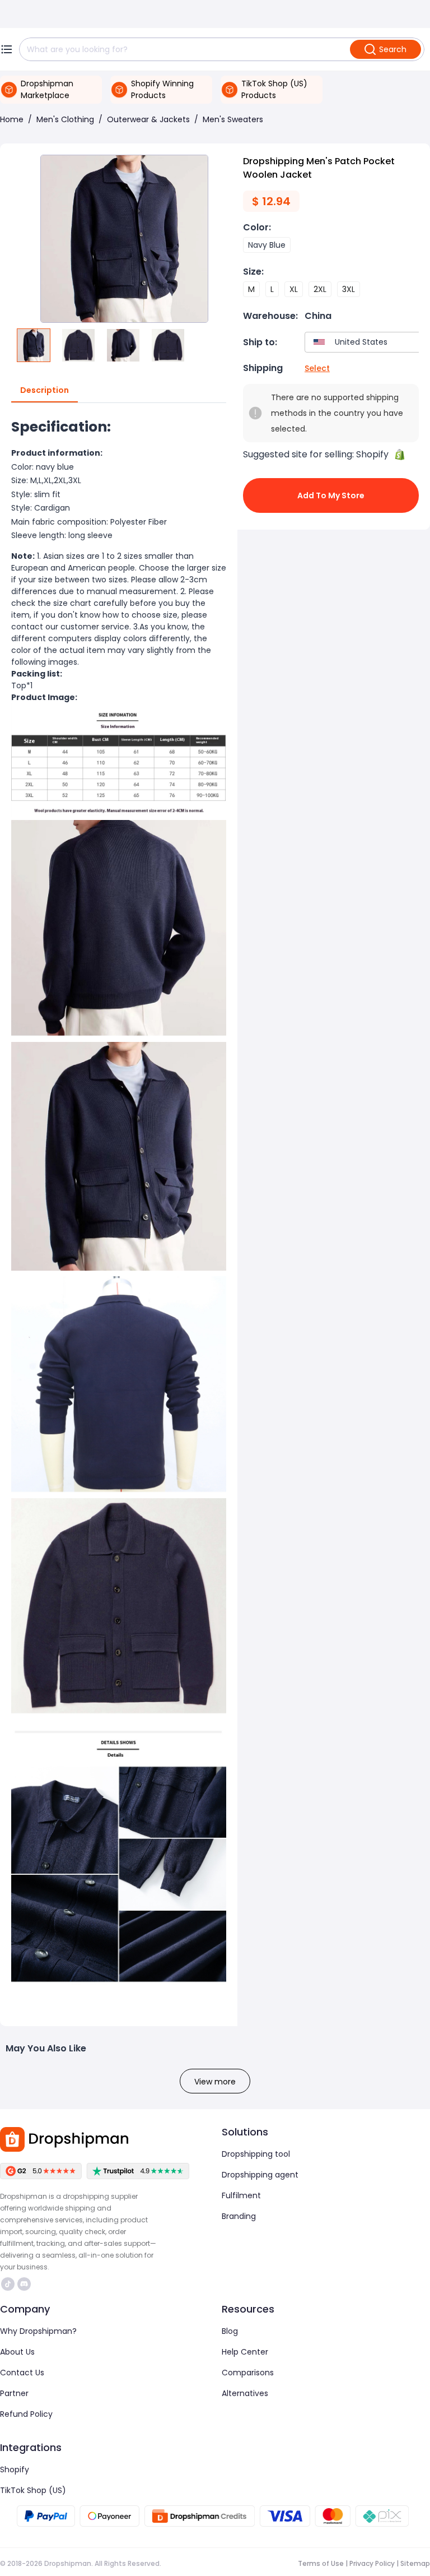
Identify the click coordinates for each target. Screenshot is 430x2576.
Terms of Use (321, 2563)
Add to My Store (331, 495)
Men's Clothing (65, 119)
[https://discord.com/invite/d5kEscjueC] (24, 2284)
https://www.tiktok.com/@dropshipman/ (9, 2284)
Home (12, 119)
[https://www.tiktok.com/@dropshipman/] (8, 2284)
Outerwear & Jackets (148, 119)
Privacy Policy (372, 2563)
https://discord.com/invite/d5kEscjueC (25, 2284)
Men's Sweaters (233, 119)
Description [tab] (45, 390)
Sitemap (415, 2563)
